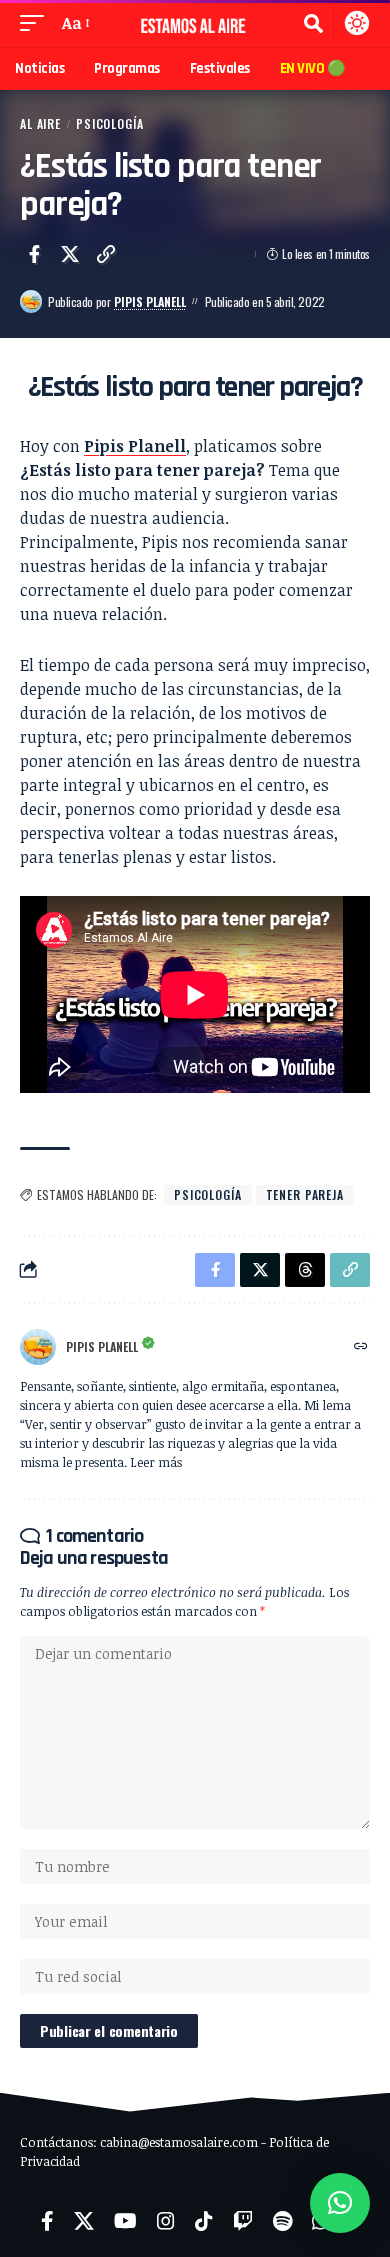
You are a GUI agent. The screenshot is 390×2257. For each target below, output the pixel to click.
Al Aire (40, 123)
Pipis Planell (150, 301)
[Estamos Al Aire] (195, 23)
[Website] (361, 1346)
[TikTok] (204, 2221)
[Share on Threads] (305, 1270)
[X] (84, 2221)
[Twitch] (243, 2221)
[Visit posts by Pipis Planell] (31, 301)
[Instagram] (166, 2221)
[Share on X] (70, 254)
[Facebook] (47, 2221)
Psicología (110, 123)
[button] (37, 23)
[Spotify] (282, 2221)
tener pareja (305, 1194)
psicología (208, 1194)
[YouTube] (125, 2221)
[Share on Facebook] (34, 254)
